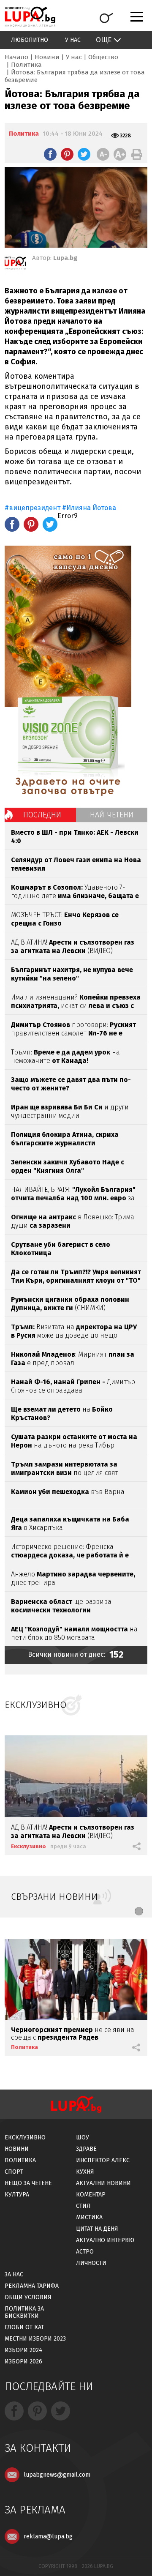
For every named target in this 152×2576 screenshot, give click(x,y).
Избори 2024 (23, 2350)
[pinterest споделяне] (67, 154)
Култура (17, 2195)
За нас (14, 2274)
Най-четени (112, 815)
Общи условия (28, 2297)
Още (104, 40)
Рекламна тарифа (32, 2286)
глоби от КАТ (24, 2327)
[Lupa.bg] (15, 265)
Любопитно (30, 40)
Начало (16, 57)
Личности (91, 2263)
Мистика (89, 2217)
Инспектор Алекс (103, 2160)
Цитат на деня (97, 2229)
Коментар (91, 2195)
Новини (47, 57)
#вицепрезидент (33, 508)
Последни (42, 815)
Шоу (83, 2138)
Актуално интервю (105, 2240)
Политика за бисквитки (24, 2312)
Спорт (14, 2172)
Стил (83, 2206)
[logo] (30, 17)
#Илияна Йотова (89, 508)
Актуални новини (103, 2183)
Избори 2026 (23, 2362)
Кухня (85, 2172)
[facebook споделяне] (50, 154)
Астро (85, 2252)
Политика (26, 65)
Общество (103, 57)
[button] (139, 1911)
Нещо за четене (28, 2183)
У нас (73, 40)
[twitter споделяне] (84, 154)
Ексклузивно (28, 1846)
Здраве (86, 2149)
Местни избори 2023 (35, 2339)
